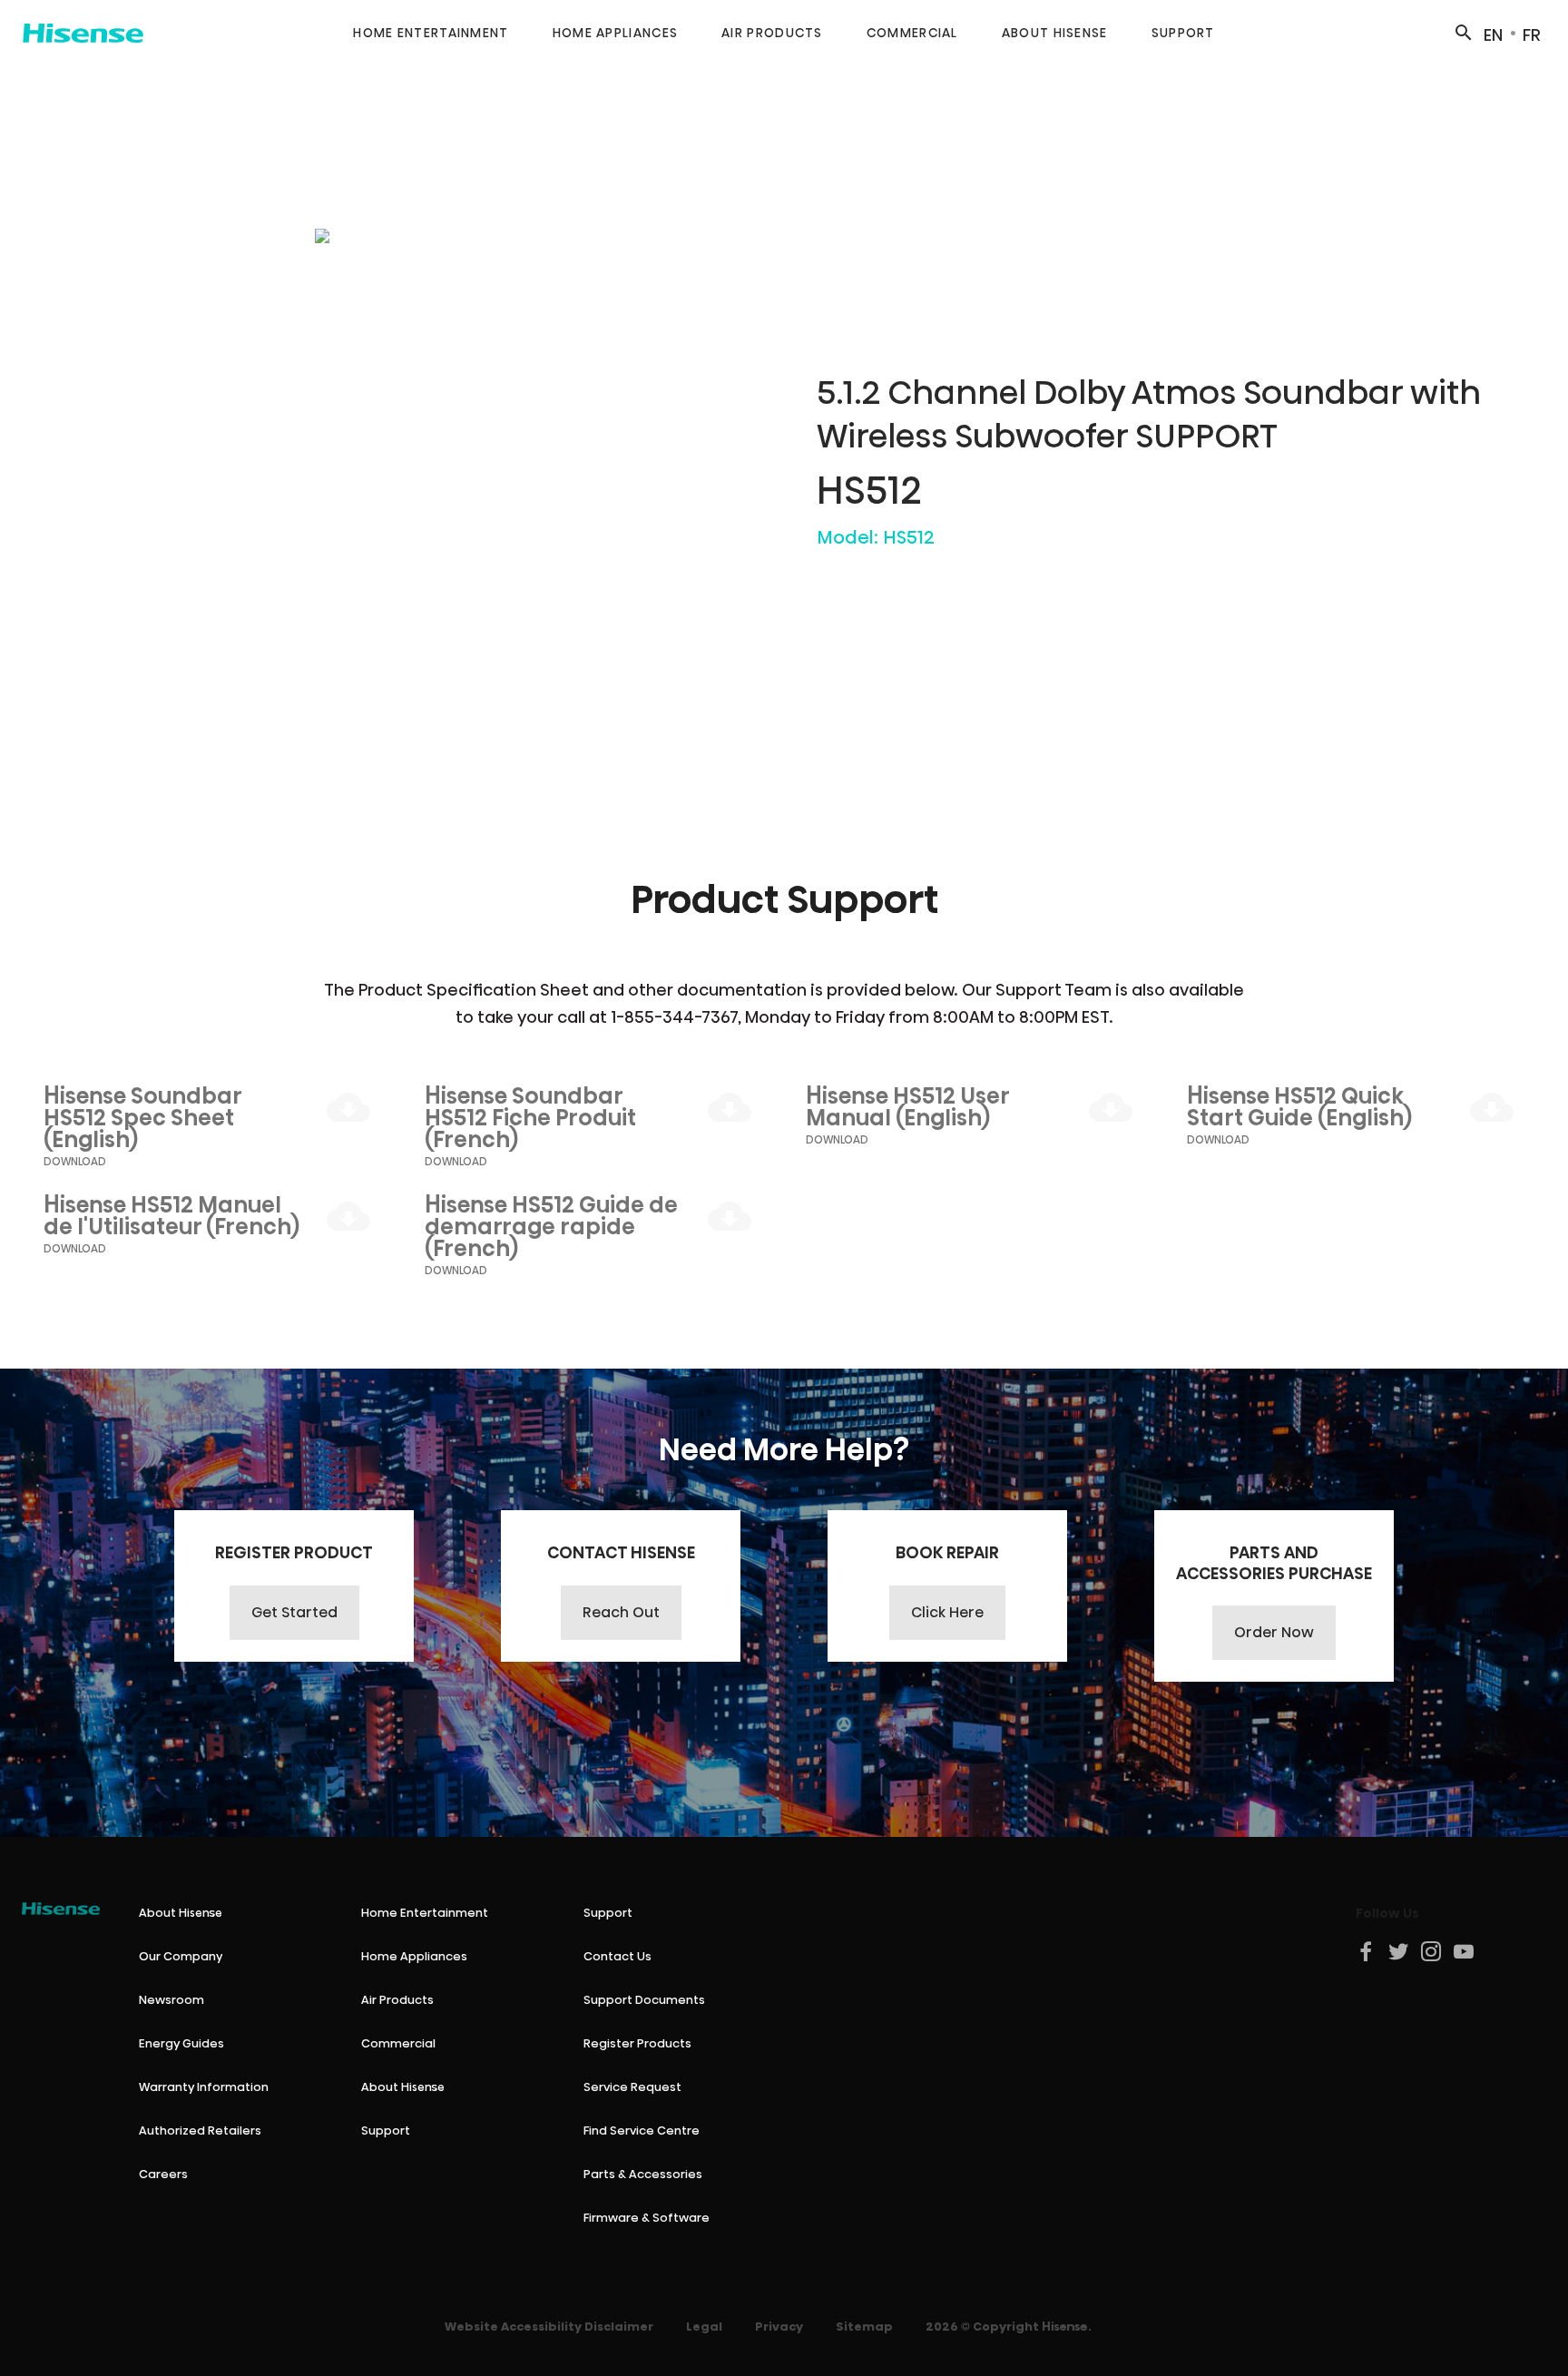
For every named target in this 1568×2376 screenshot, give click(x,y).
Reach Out (621, 1612)
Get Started (294, 1612)
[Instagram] (1432, 1951)
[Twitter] (1399, 1951)
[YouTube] (1465, 1951)
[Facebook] (1367, 1951)
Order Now (1274, 1632)
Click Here (947, 1612)
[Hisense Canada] (83, 33)
